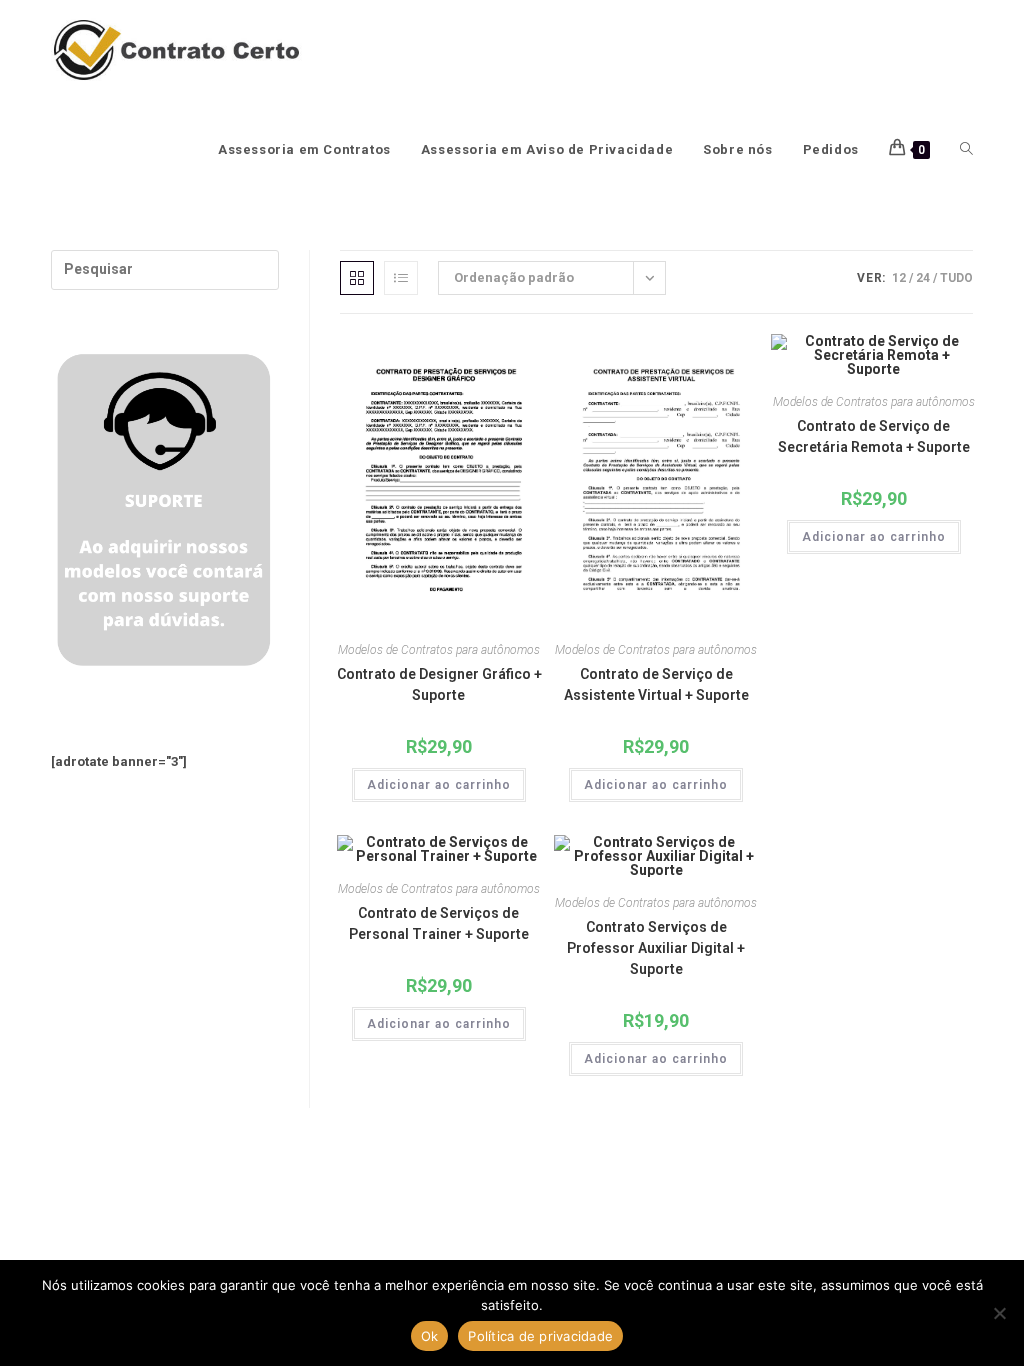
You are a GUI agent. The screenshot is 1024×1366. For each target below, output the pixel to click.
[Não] (999, 1313)
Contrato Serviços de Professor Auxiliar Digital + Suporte (656, 948)
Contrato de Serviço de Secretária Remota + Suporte (874, 436)
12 (899, 278)
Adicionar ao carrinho (439, 785)
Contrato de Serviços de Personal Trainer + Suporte (439, 923)
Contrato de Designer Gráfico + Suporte (439, 684)
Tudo (956, 278)
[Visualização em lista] (401, 278)
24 (923, 278)
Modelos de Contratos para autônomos (439, 650)
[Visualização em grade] (357, 278)
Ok (430, 1336)
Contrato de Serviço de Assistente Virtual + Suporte (656, 684)
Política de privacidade (540, 1336)
